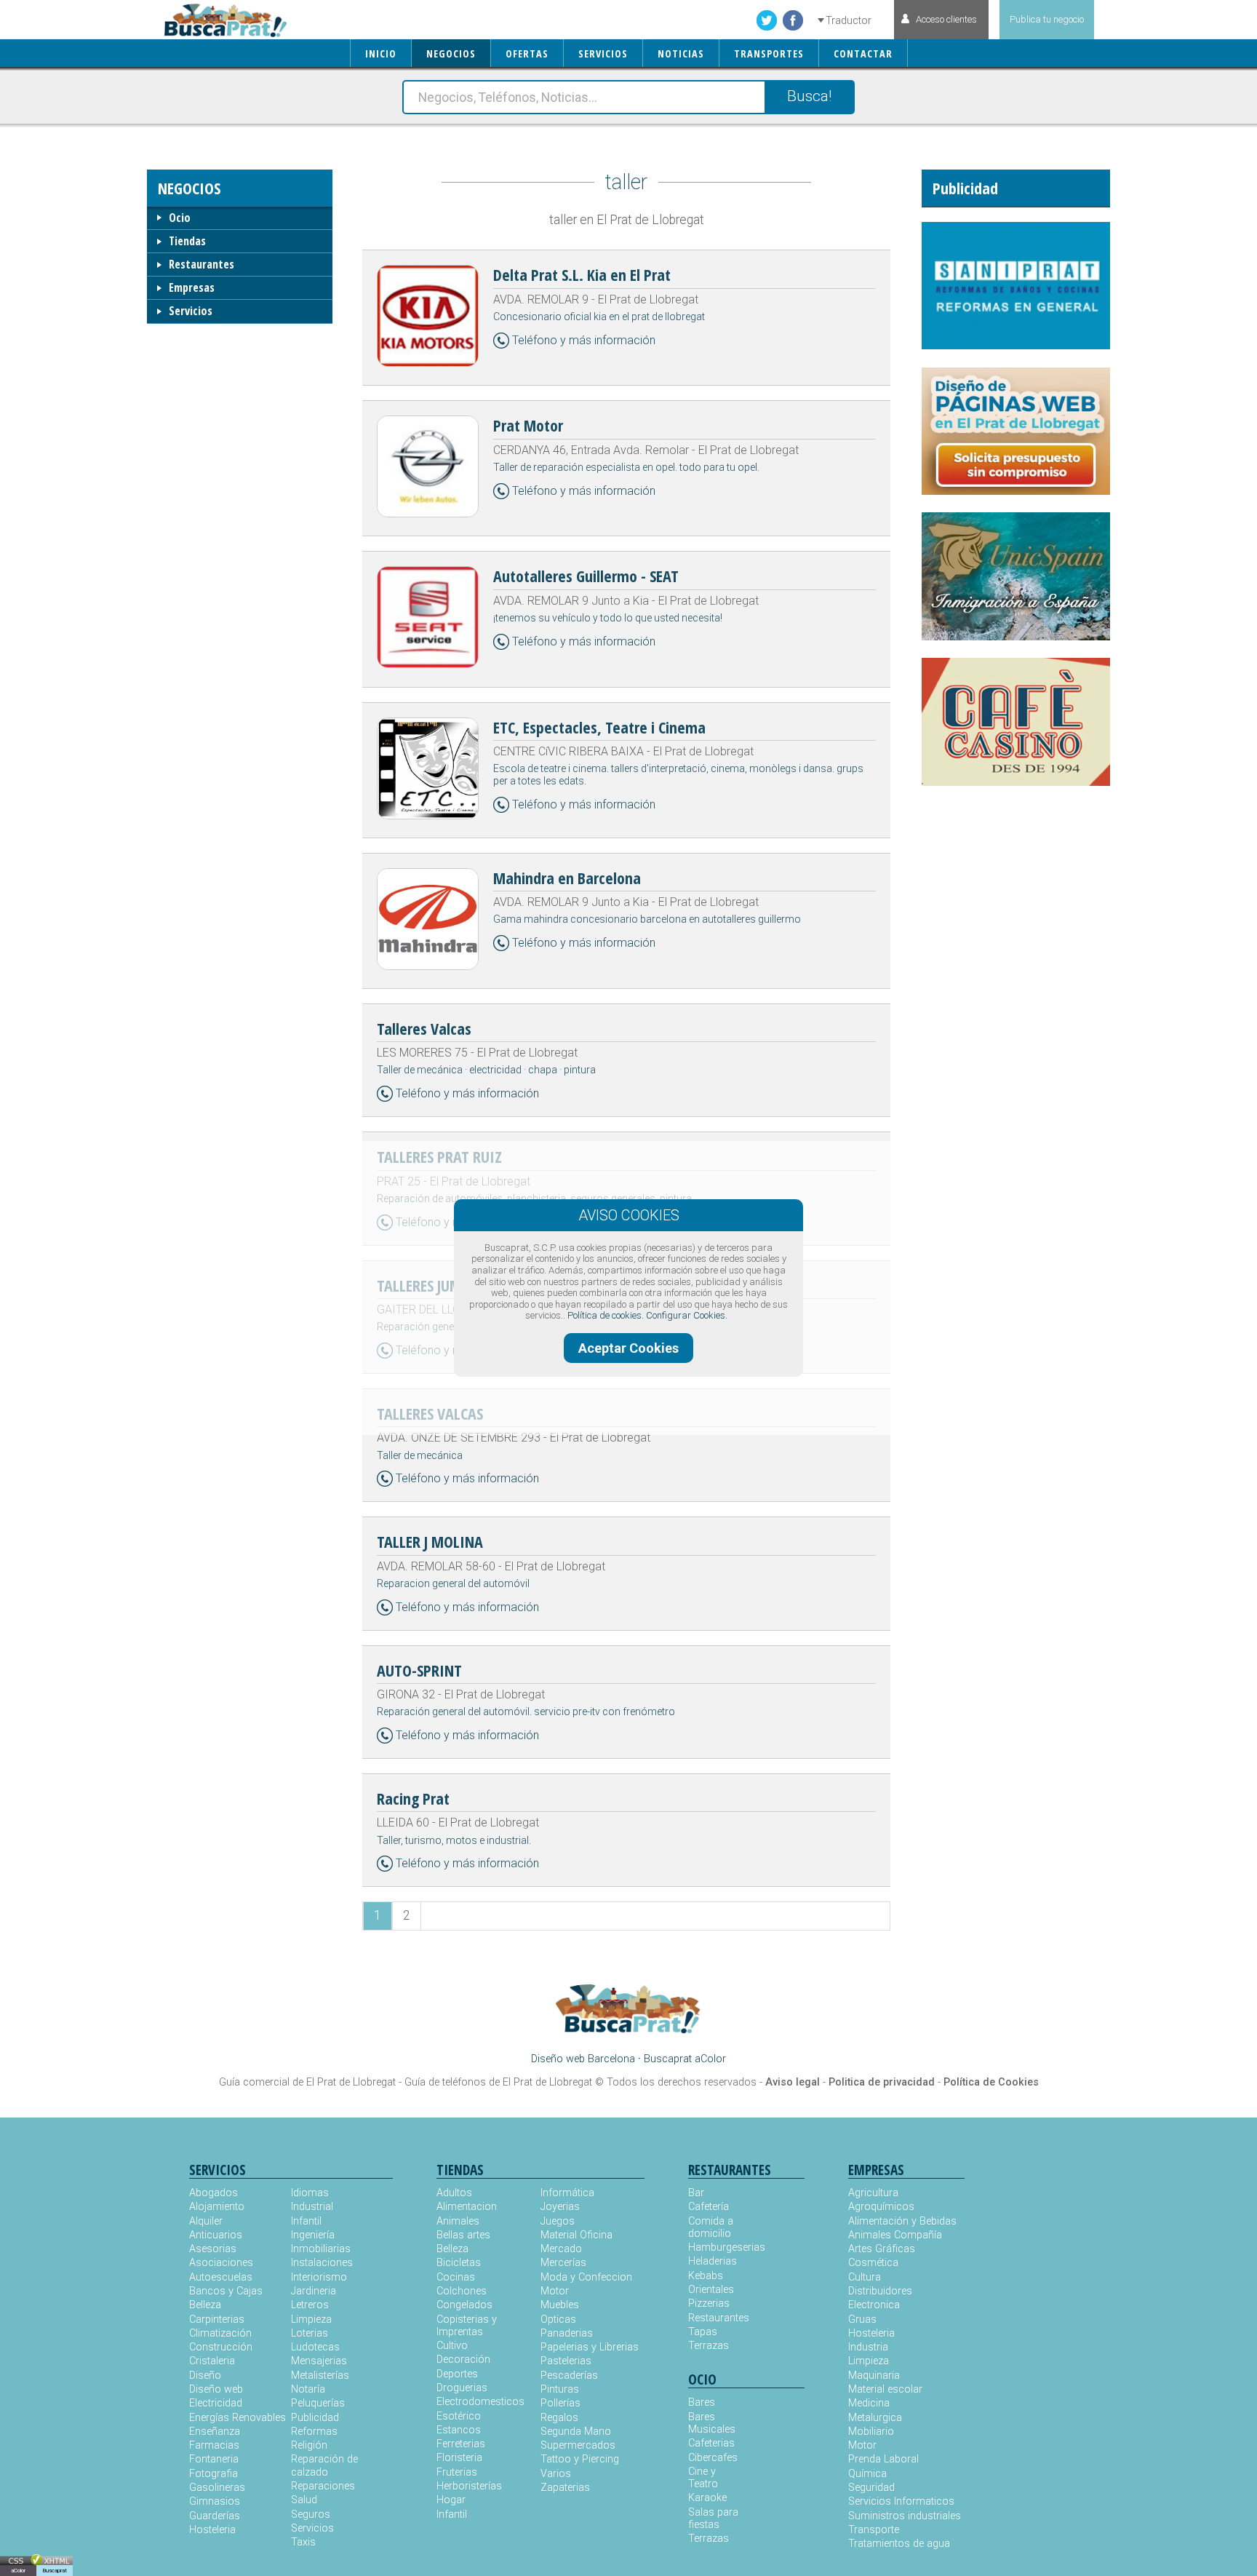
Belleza (205, 2305)
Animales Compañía (895, 2235)
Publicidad (315, 2418)
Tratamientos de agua (899, 2544)
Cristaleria (212, 2361)
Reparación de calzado (324, 2465)
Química (867, 2474)
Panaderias (567, 2333)
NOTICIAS (681, 53)
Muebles (560, 2305)
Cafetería (709, 2207)
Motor (555, 2291)
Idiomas (310, 2193)
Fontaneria (214, 2459)
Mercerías (563, 2263)
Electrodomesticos (480, 2402)
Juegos (558, 2221)
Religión (309, 2445)
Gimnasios (215, 2501)
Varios (556, 2474)
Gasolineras (217, 2488)
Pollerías (560, 2403)
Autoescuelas (221, 2277)
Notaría (308, 2389)
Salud (304, 2500)
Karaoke (707, 2498)
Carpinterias (217, 2319)
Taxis (303, 2542)
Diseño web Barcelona (583, 2059)
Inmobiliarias (321, 2249)
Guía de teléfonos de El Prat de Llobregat (498, 2082)
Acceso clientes (946, 19)
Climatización (220, 2333)
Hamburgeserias (717, 2247)
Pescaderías (569, 2376)
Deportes (457, 2374)
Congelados (464, 2305)
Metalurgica (875, 2418)
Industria (868, 2347)
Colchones (462, 2291)
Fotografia (214, 2474)
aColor (18, 2571)
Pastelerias (566, 2361)
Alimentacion (467, 2207)
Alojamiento (217, 2207)
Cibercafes (713, 2458)
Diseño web (216, 2389)
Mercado (561, 2249)
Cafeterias (711, 2443)
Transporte (874, 2530)
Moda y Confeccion (586, 2277)
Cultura (865, 2277)
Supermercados (578, 2445)
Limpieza (311, 2319)
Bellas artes (463, 2235)
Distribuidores (880, 2291)
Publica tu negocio (1047, 19)
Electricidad (216, 2403)
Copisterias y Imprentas (467, 2326)
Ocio (180, 218)
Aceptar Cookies (628, 1348)
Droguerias (462, 2388)
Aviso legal (793, 2082)
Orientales (711, 2290)
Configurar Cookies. (687, 1315)
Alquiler (206, 2221)
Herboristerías (469, 2486)
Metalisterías (320, 2376)
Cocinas (456, 2277)
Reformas (314, 2432)
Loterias (310, 2333)
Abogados (214, 2193)
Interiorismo (319, 2277)
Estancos (459, 2430)
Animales (458, 2221)
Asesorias (213, 2249)
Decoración (463, 2360)
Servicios (191, 311)
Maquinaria (874, 2376)
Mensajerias (319, 2361)
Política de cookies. (606, 1315)
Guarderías (215, 2516)
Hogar (451, 2500)
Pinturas (560, 2389)
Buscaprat (55, 2571)
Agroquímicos (881, 2207)
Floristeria (459, 2458)
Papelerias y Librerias (590, 2347)
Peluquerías (318, 2403)
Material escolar (885, 2389)
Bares (702, 2402)
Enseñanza (215, 2432)
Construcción (221, 2347)
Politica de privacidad (882, 2082)
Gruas (862, 2319)
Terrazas (709, 2346)
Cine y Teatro (703, 2478)
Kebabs (706, 2276)
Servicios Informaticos (901, 2501)
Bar (696, 2193)
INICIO (381, 53)
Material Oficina (576, 2235)
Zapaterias (565, 2488)
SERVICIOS (603, 53)
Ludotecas (315, 2347)
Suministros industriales (905, 2516)
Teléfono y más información (584, 340)
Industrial (312, 2207)
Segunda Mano (576, 2432)
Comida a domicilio (711, 2227)
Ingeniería (313, 2235)
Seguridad (871, 2488)
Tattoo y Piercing (580, 2459)
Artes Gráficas (882, 2249)
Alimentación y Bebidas (902, 2221)
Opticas (558, 2319)
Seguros (311, 2515)
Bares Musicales (712, 2423)
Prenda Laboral (883, 2459)
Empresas (192, 287)
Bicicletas (459, 2263)
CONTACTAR (863, 53)
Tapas (703, 2332)
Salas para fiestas (713, 2519)
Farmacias (214, 2445)
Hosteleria (212, 2530)
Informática (567, 2193)
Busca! (809, 96)
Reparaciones (323, 2486)
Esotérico (459, 2416)
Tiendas (187, 241)
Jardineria (314, 2291)
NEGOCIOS (451, 53)
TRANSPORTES (769, 53)
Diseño (205, 2376)
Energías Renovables (238, 2418)
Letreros (310, 2305)
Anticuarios (216, 2235)
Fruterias (457, 2472)
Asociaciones (221, 2263)
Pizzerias (709, 2303)
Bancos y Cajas (226, 2291)
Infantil (306, 2221)
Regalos (559, 2418)
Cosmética (873, 2263)
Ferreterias (461, 2444)
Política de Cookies (991, 2082)
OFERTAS (527, 53)
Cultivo (452, 2346)
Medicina (869, 2403)
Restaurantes (201, 264)
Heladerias (713, 2261)
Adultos (454, 2193)
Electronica (874, 2305)
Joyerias (560, 2207)
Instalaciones (322, 2263)
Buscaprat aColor (685, 2059)
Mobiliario (871, 2432)
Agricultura (873, 2193)
